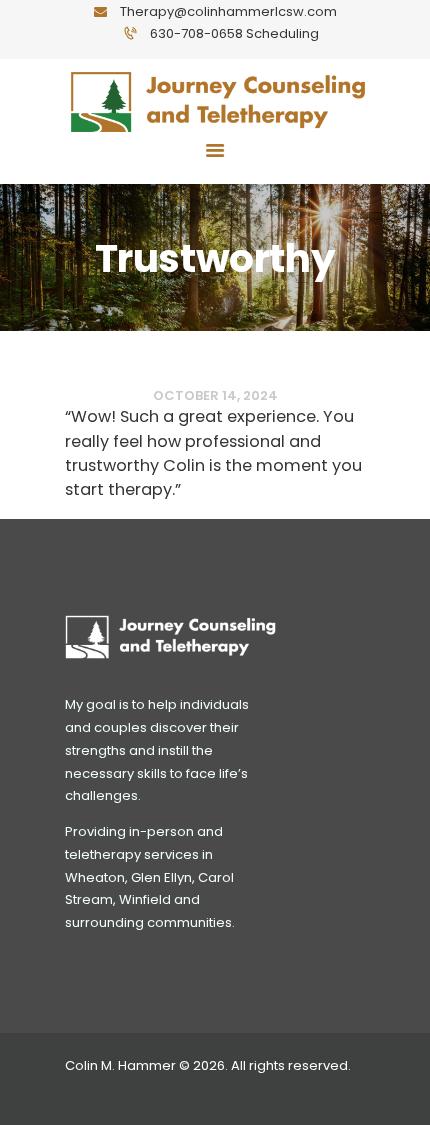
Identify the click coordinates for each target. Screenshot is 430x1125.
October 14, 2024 (215, 396)
